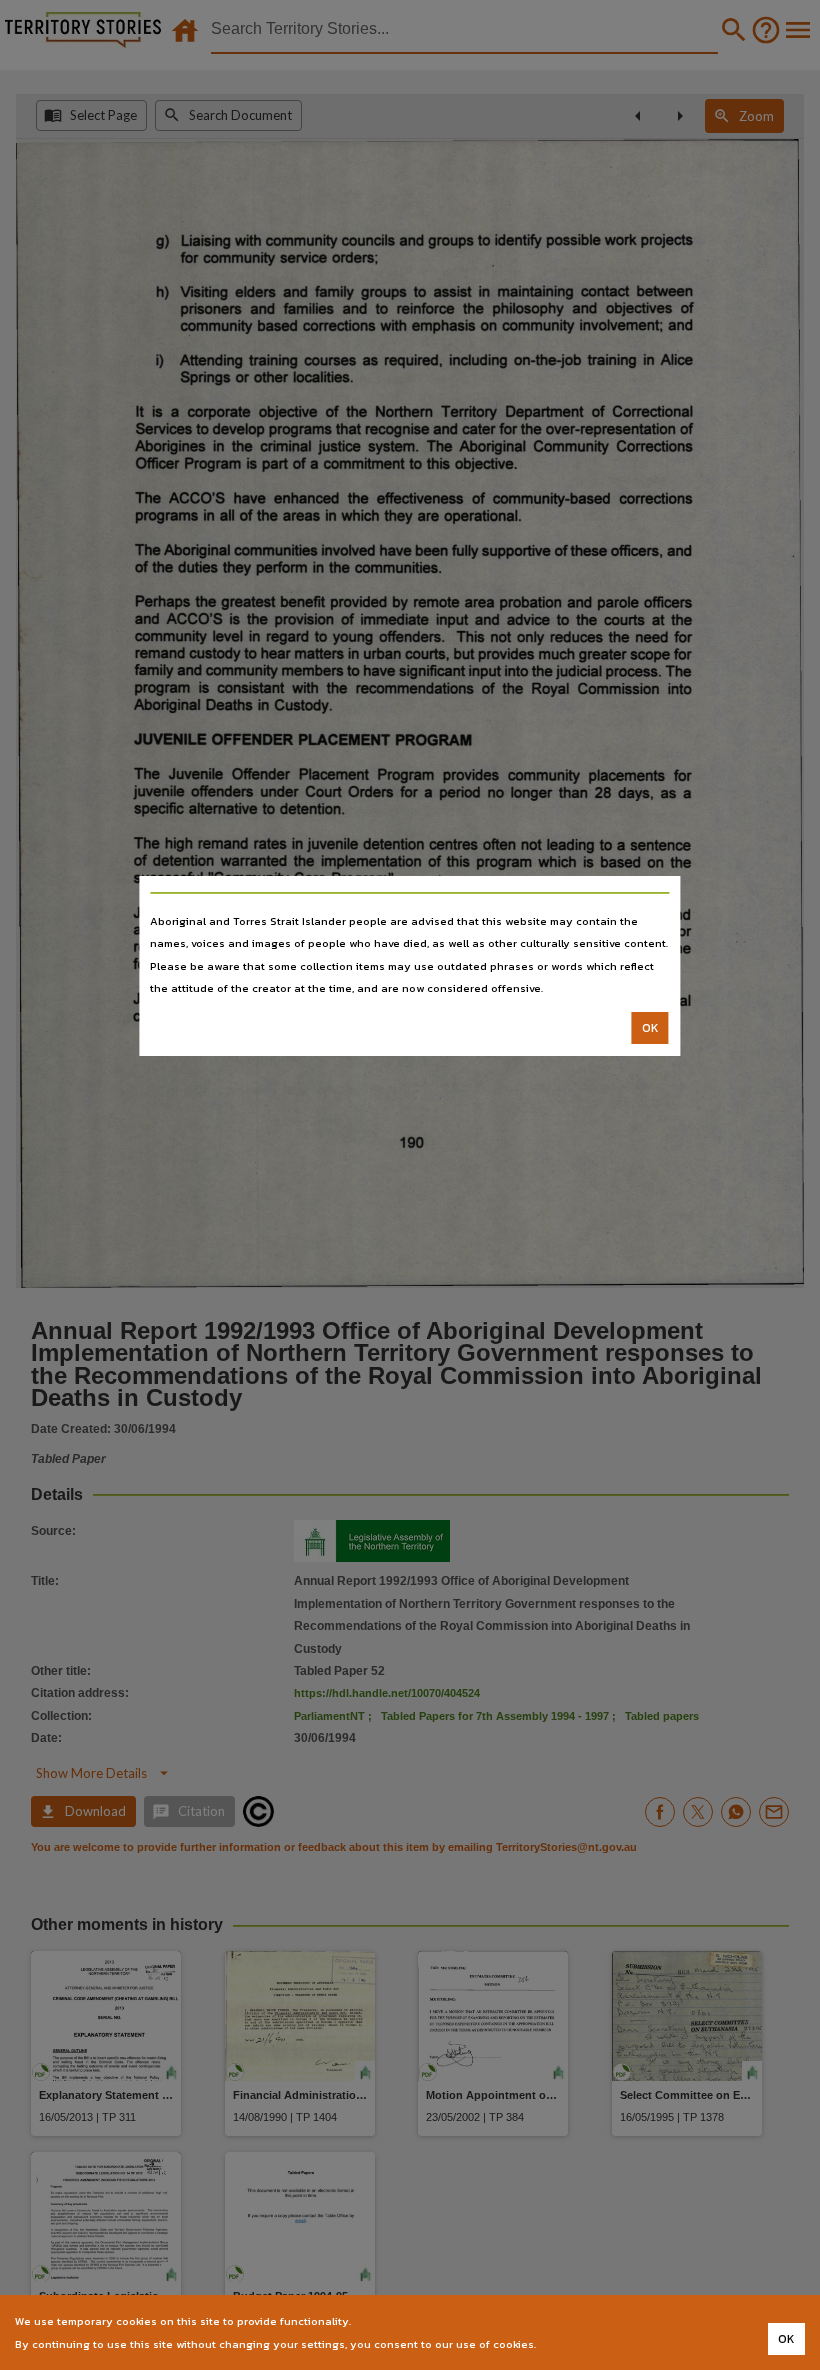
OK (650, 1028)
